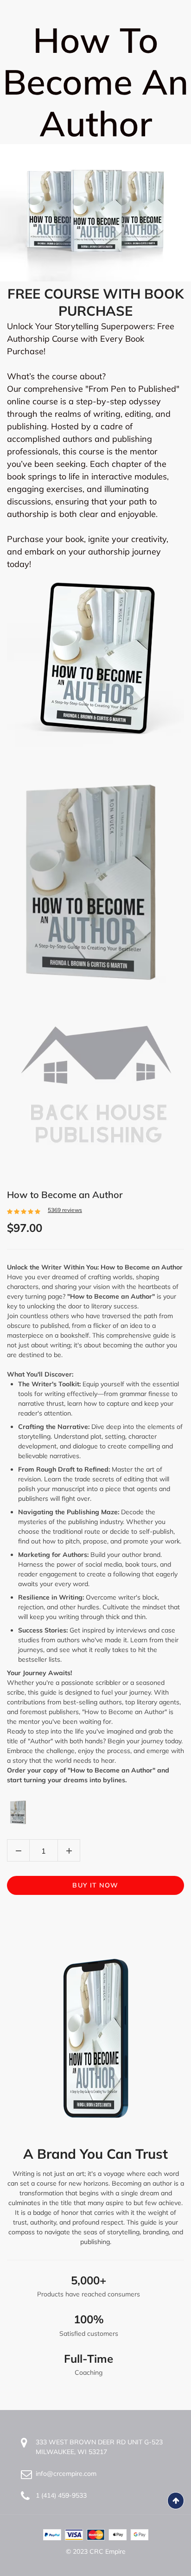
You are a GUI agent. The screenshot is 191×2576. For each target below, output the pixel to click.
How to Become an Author (65, 1195)
